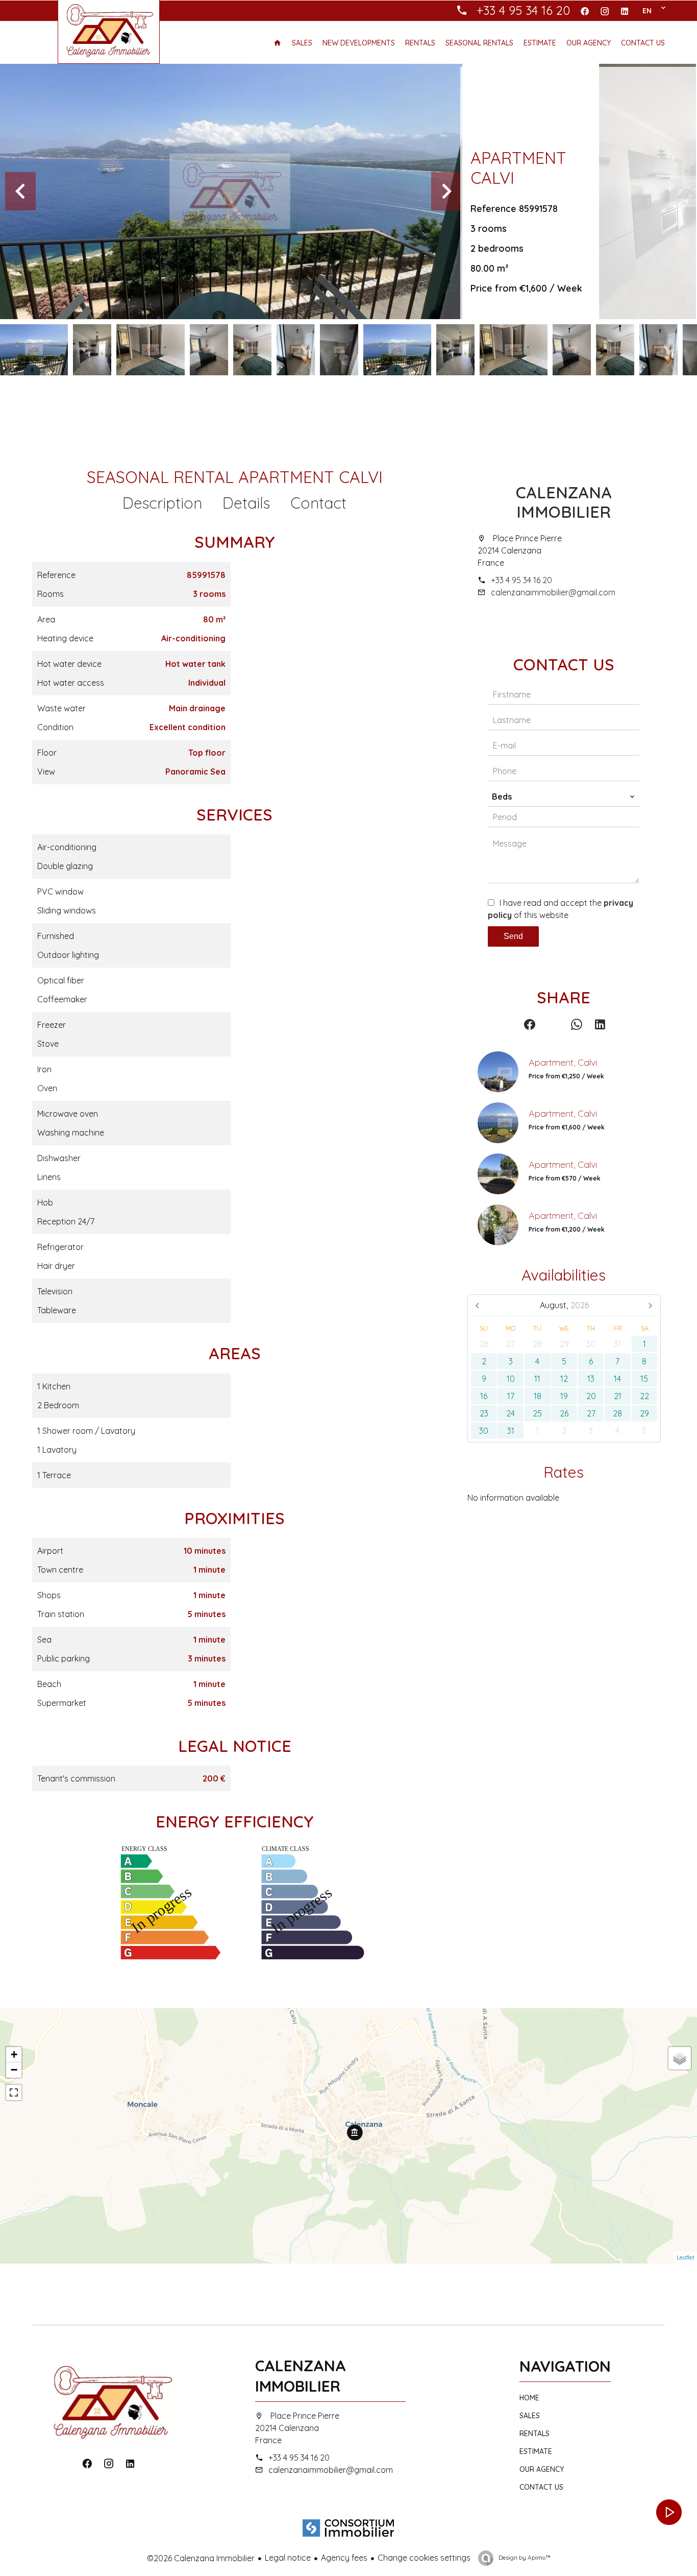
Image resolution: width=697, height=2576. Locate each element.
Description (162, 503)
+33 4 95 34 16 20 (521, 580)
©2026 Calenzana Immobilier (201, 2558)
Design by (524, 2557)
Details (246, 503)
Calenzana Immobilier (564, 502)
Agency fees (344, 2558)
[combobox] (564, 797)
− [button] (14, 2070)
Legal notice (288, 2558)
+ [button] (14, 2054)
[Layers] (680, 2058)
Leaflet (686, 2257)
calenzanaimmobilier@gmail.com (553, 592)
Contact (318, 503)
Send (513, 936)
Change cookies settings (424, 2558)
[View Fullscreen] (14, 2092)
